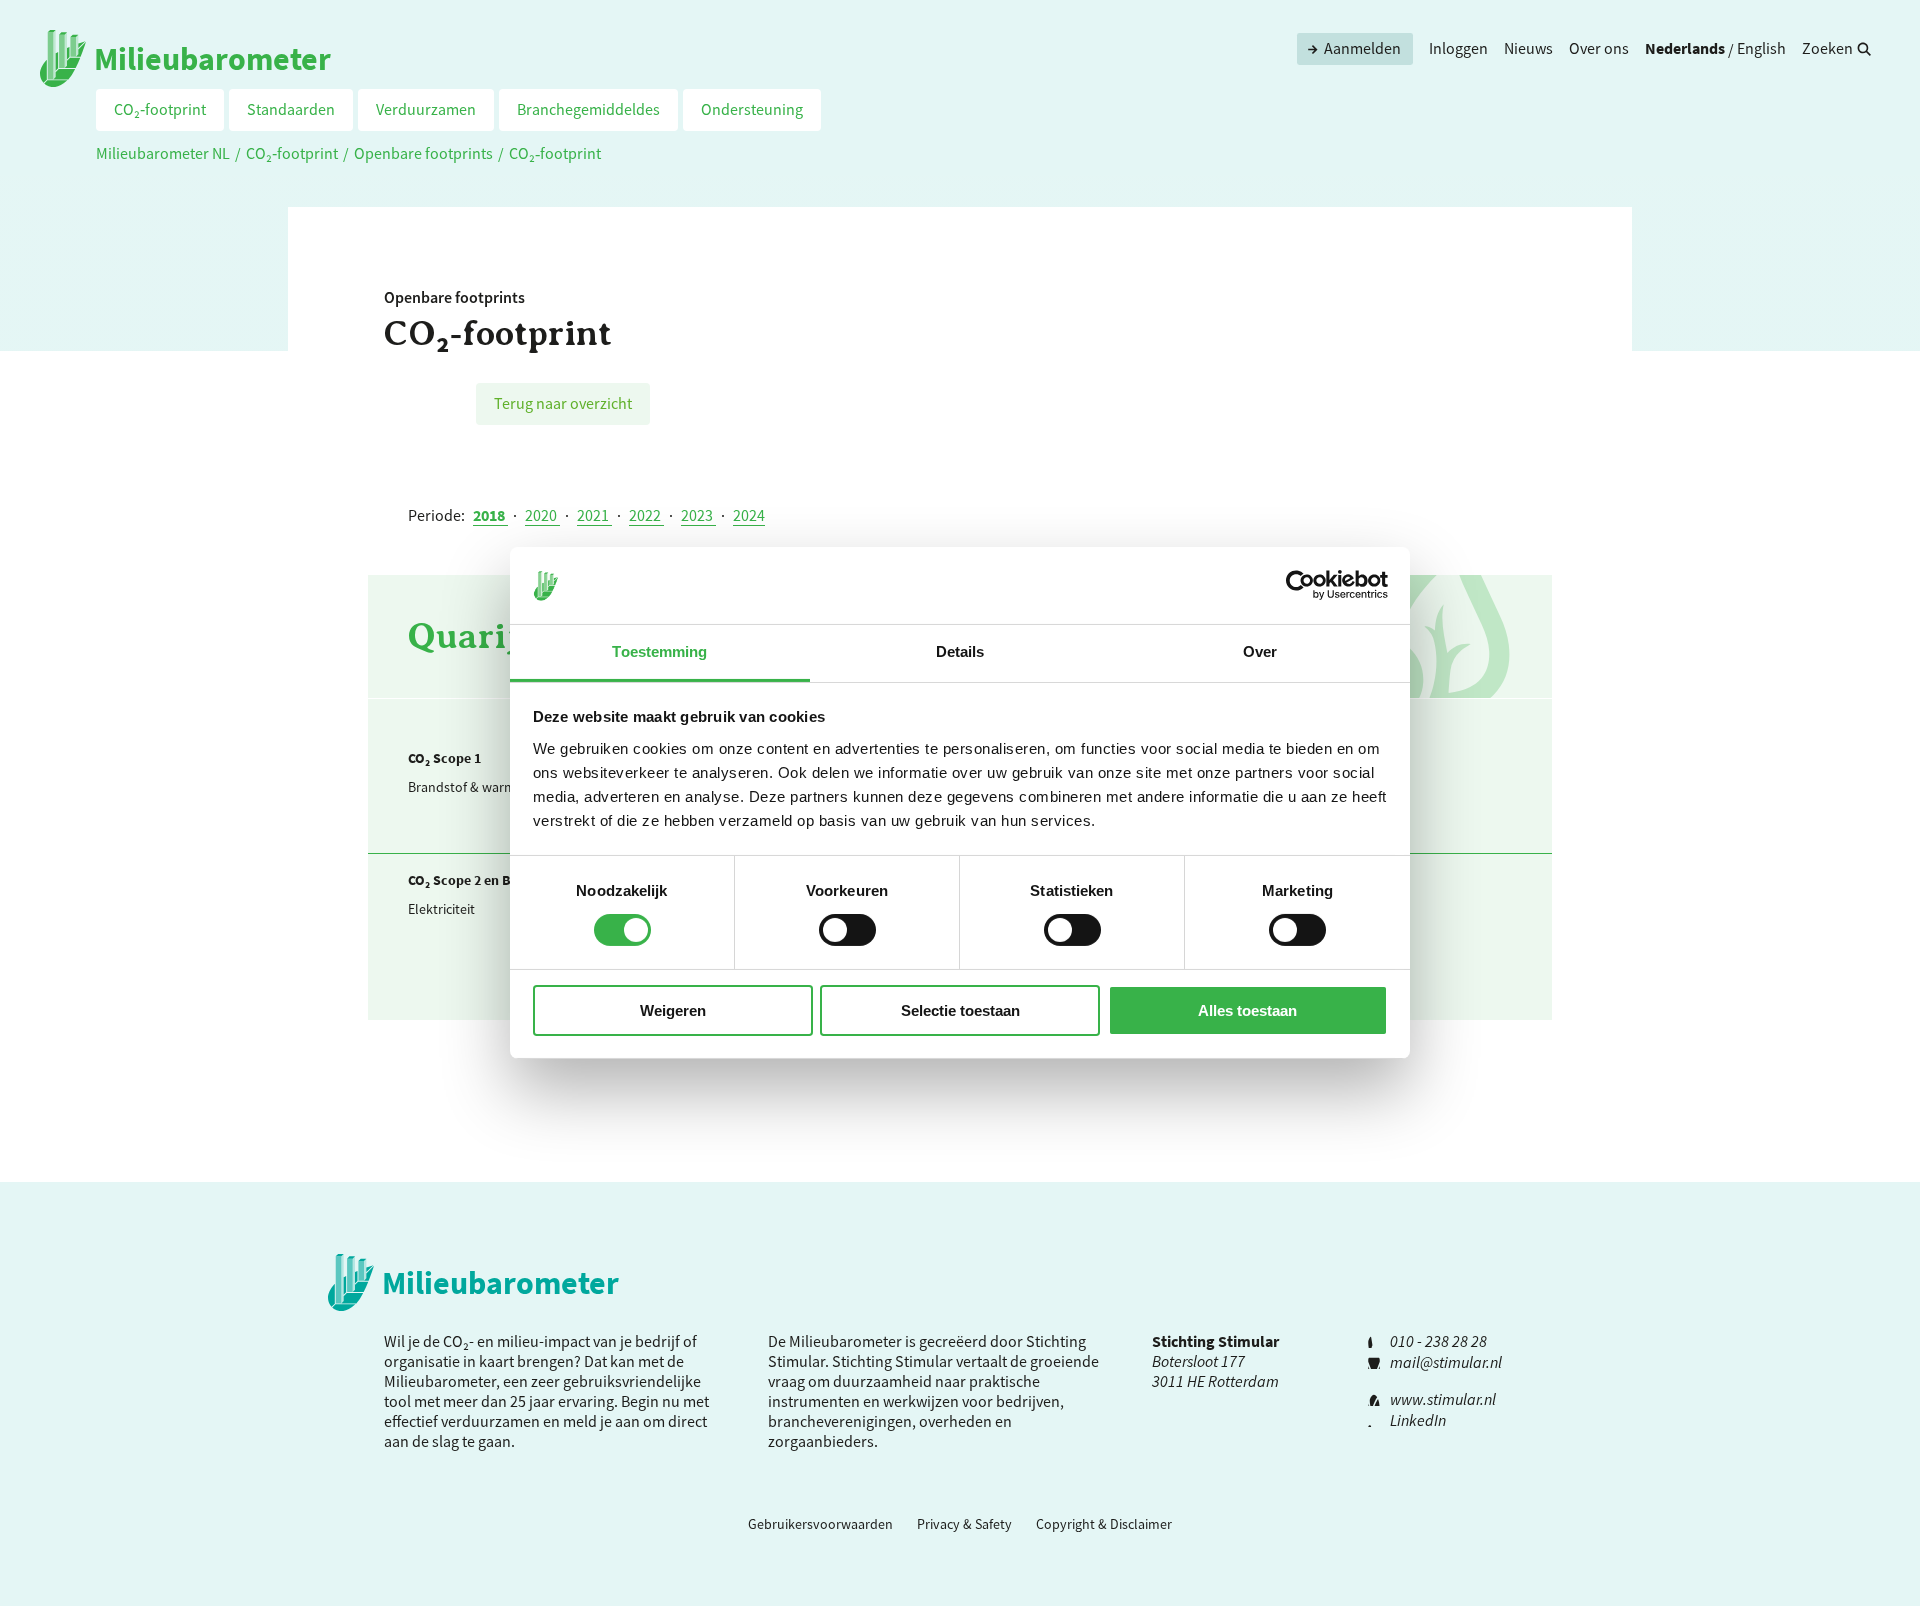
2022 (646, 515)
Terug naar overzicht (563, 403)
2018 (490, 515)
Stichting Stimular (892, 1361)
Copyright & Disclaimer (1104, 1524)
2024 (749, 515)
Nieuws (1528, 48)
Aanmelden (1362, 48)
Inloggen (1458, 48)
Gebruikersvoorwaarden (820, 1524)
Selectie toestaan (960, 1010)
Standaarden (291, 109)
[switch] (847, 930)
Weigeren (673, 1010)
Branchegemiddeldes (588, 109)
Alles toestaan (1247, 1010)
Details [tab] (960, 651)
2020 (542, 515)
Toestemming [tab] (659, 651)
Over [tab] (1260, 651)
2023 (698, 515)
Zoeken (1827, 48)
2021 (594, 515)
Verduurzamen (426, 109)
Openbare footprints (423, 153)
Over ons (1599, 48)
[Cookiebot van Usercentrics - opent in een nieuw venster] (1300, 585)
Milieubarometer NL (163, 153)
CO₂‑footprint (160, 109)
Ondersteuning (752, 109)
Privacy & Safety (964, 1524)
